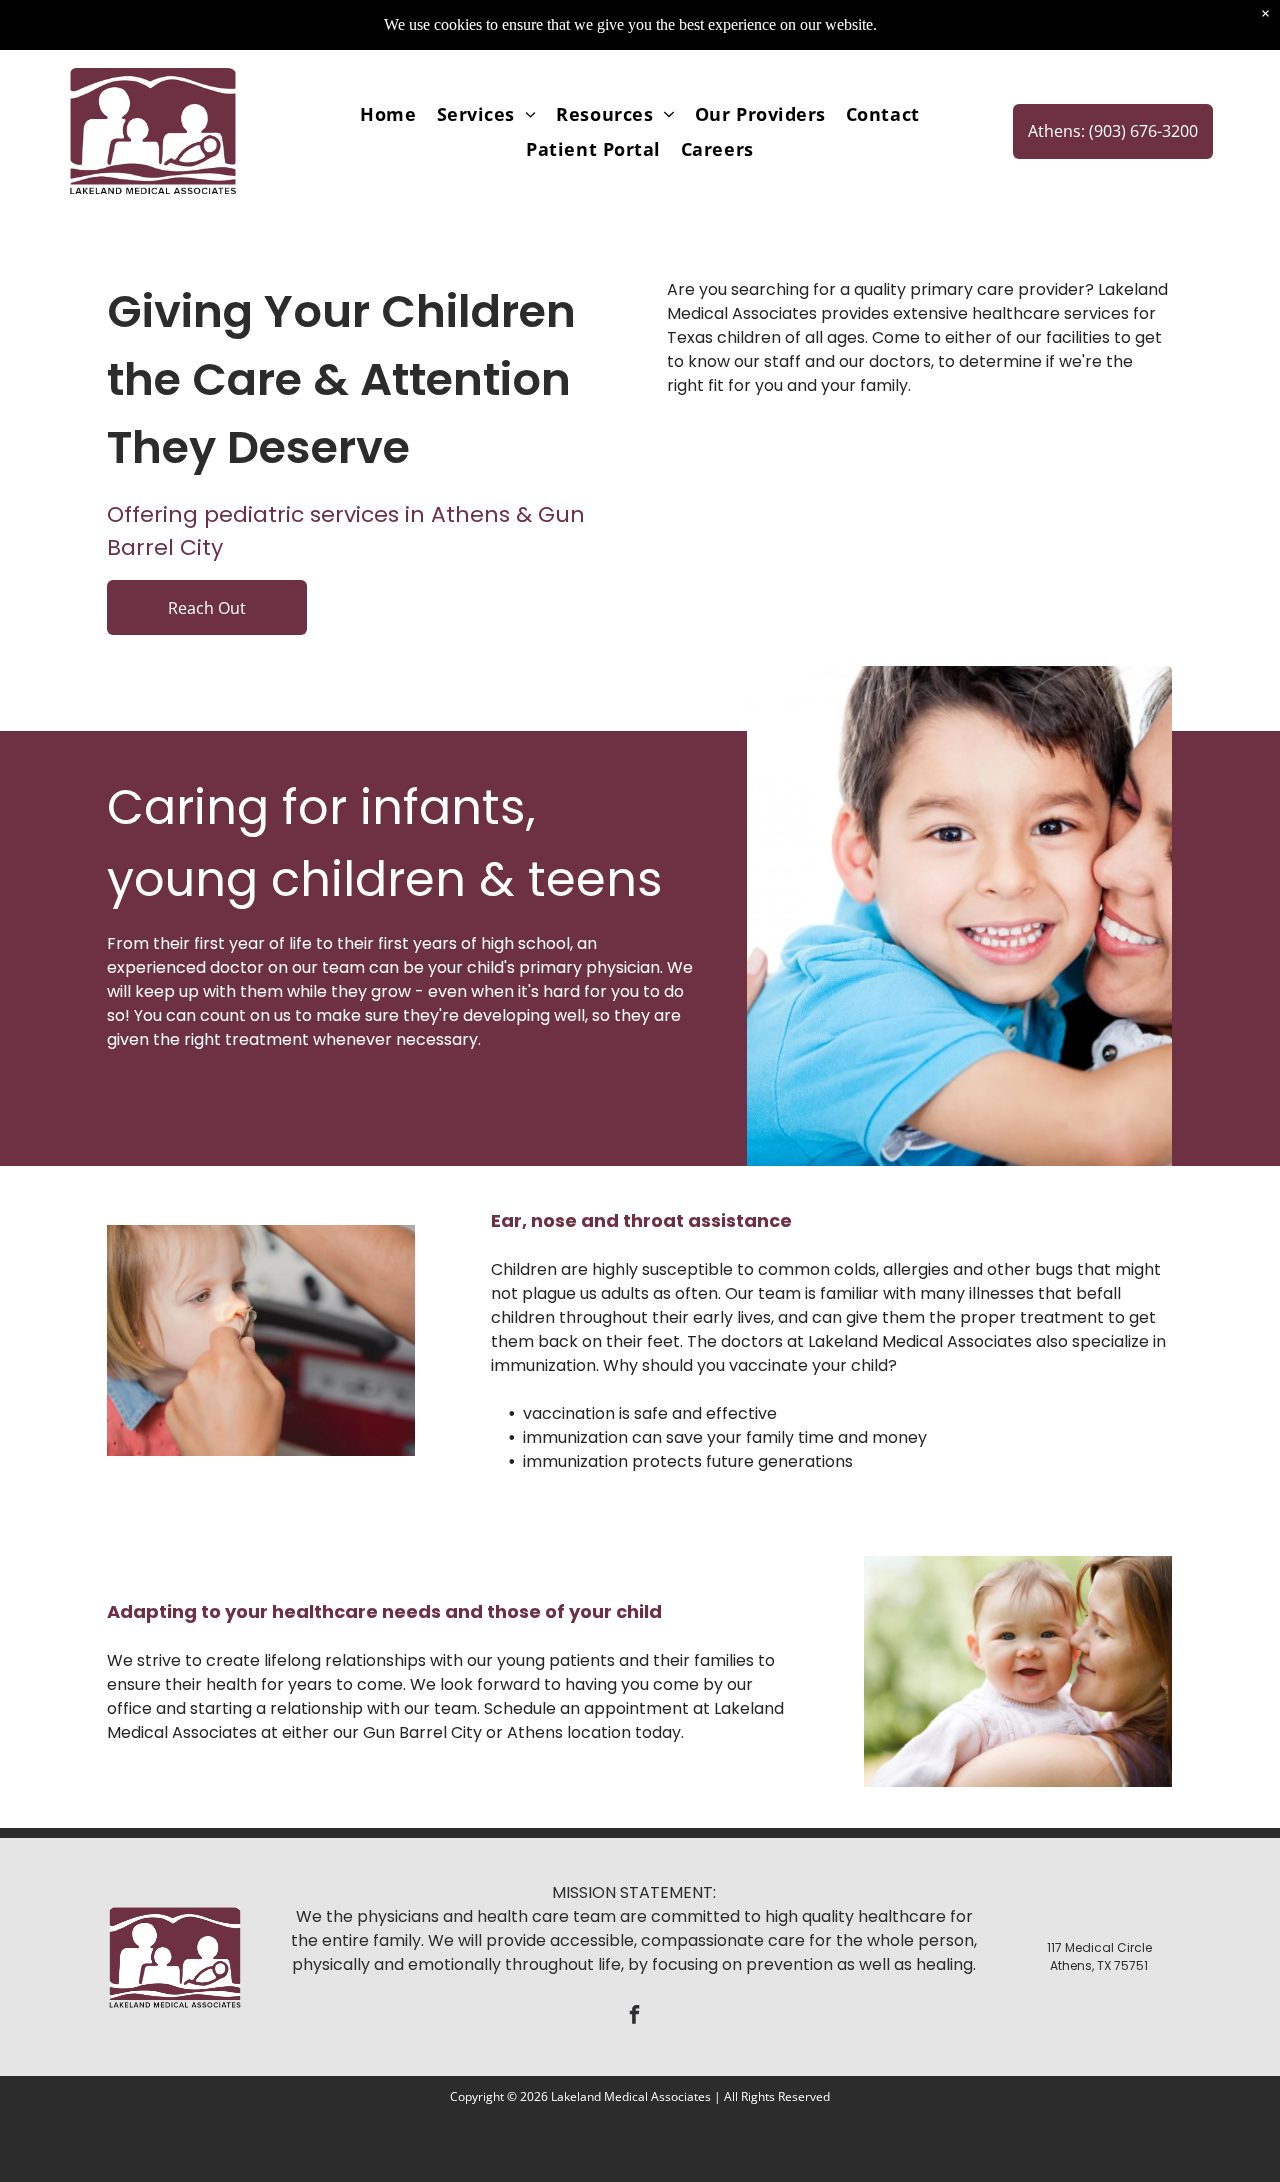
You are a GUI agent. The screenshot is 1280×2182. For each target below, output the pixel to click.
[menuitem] (388, 113)
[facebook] (634, 2017)
